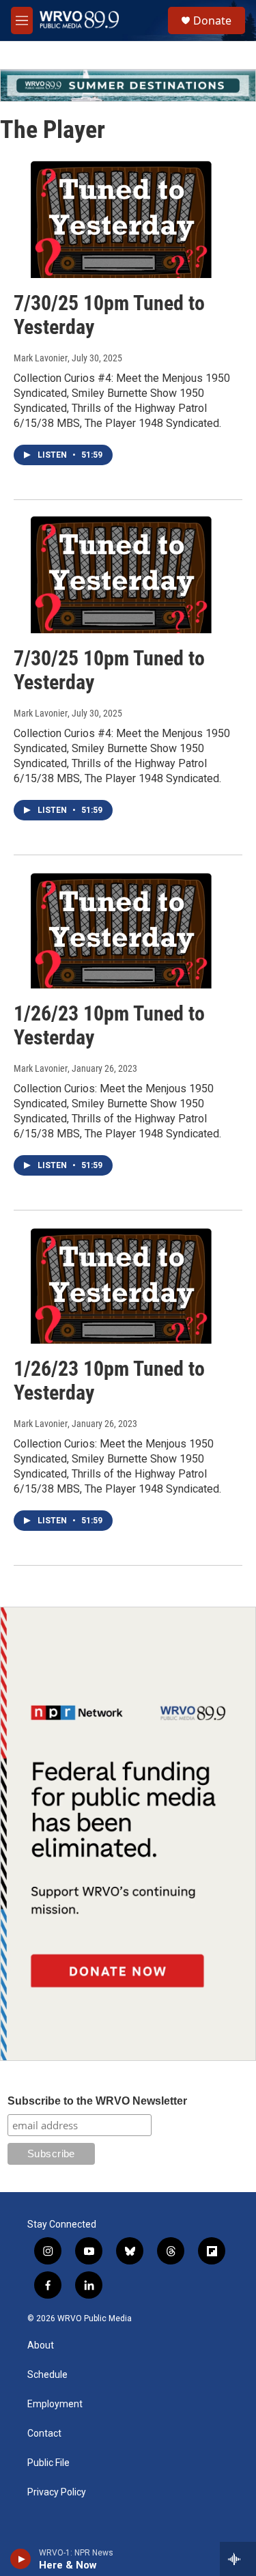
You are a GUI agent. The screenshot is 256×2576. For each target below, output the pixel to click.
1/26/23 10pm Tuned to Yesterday (109, 1025)
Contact (44, 2434)
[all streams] (238, 2559)
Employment (55, 2404)
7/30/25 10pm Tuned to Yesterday (109, 315)
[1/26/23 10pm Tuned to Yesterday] (121, 929)
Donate (212, 20)
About (41, 2345)
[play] (21, 2559)
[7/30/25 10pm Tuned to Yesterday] (121, 219)
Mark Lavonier (41, 358)
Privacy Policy (57, 2492)
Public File (48, 2463)
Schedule (47, 2375)
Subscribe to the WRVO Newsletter (97, 2101)
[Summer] (128, 85)
